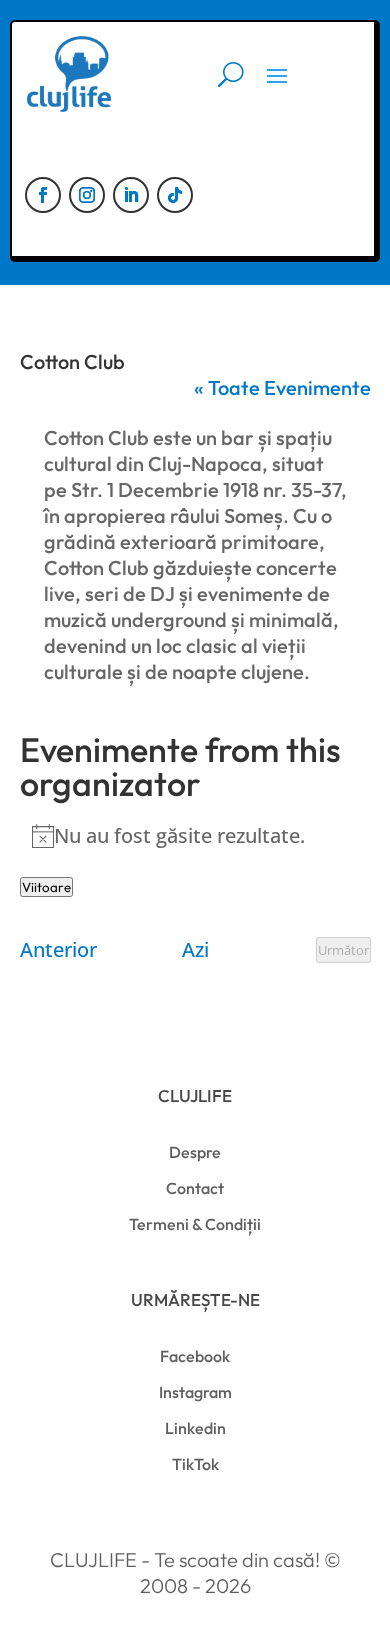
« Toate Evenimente (282, 387)
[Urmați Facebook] (43, 195)
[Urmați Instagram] (87, 195)
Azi (195, 950)
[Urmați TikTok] (175, 195)
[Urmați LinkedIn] (131, 195)
